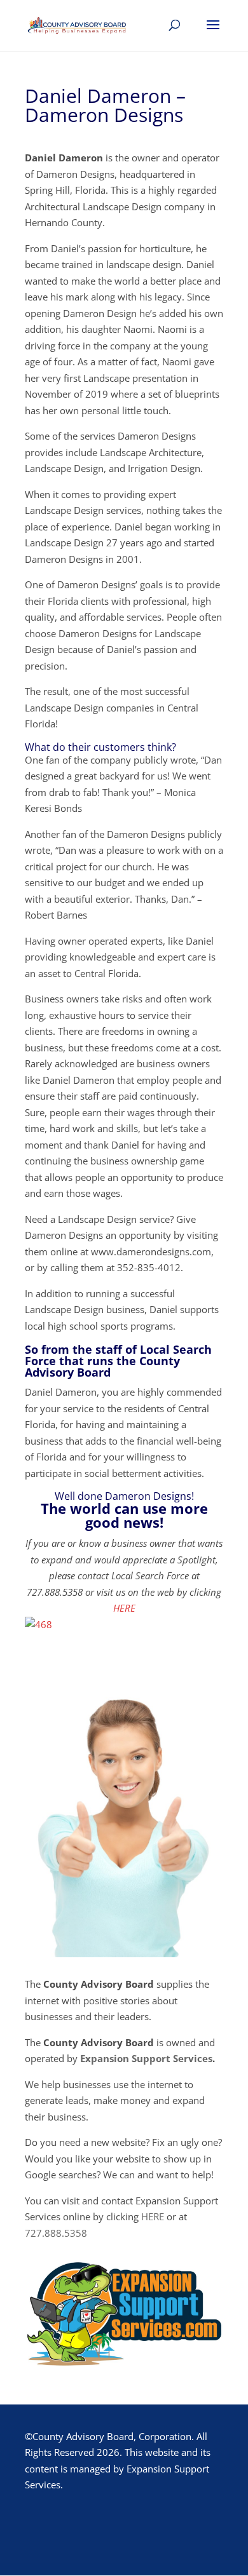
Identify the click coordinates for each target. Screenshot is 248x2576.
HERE (124, 1608)
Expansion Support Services (146, 2058)
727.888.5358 (56, 2233)
